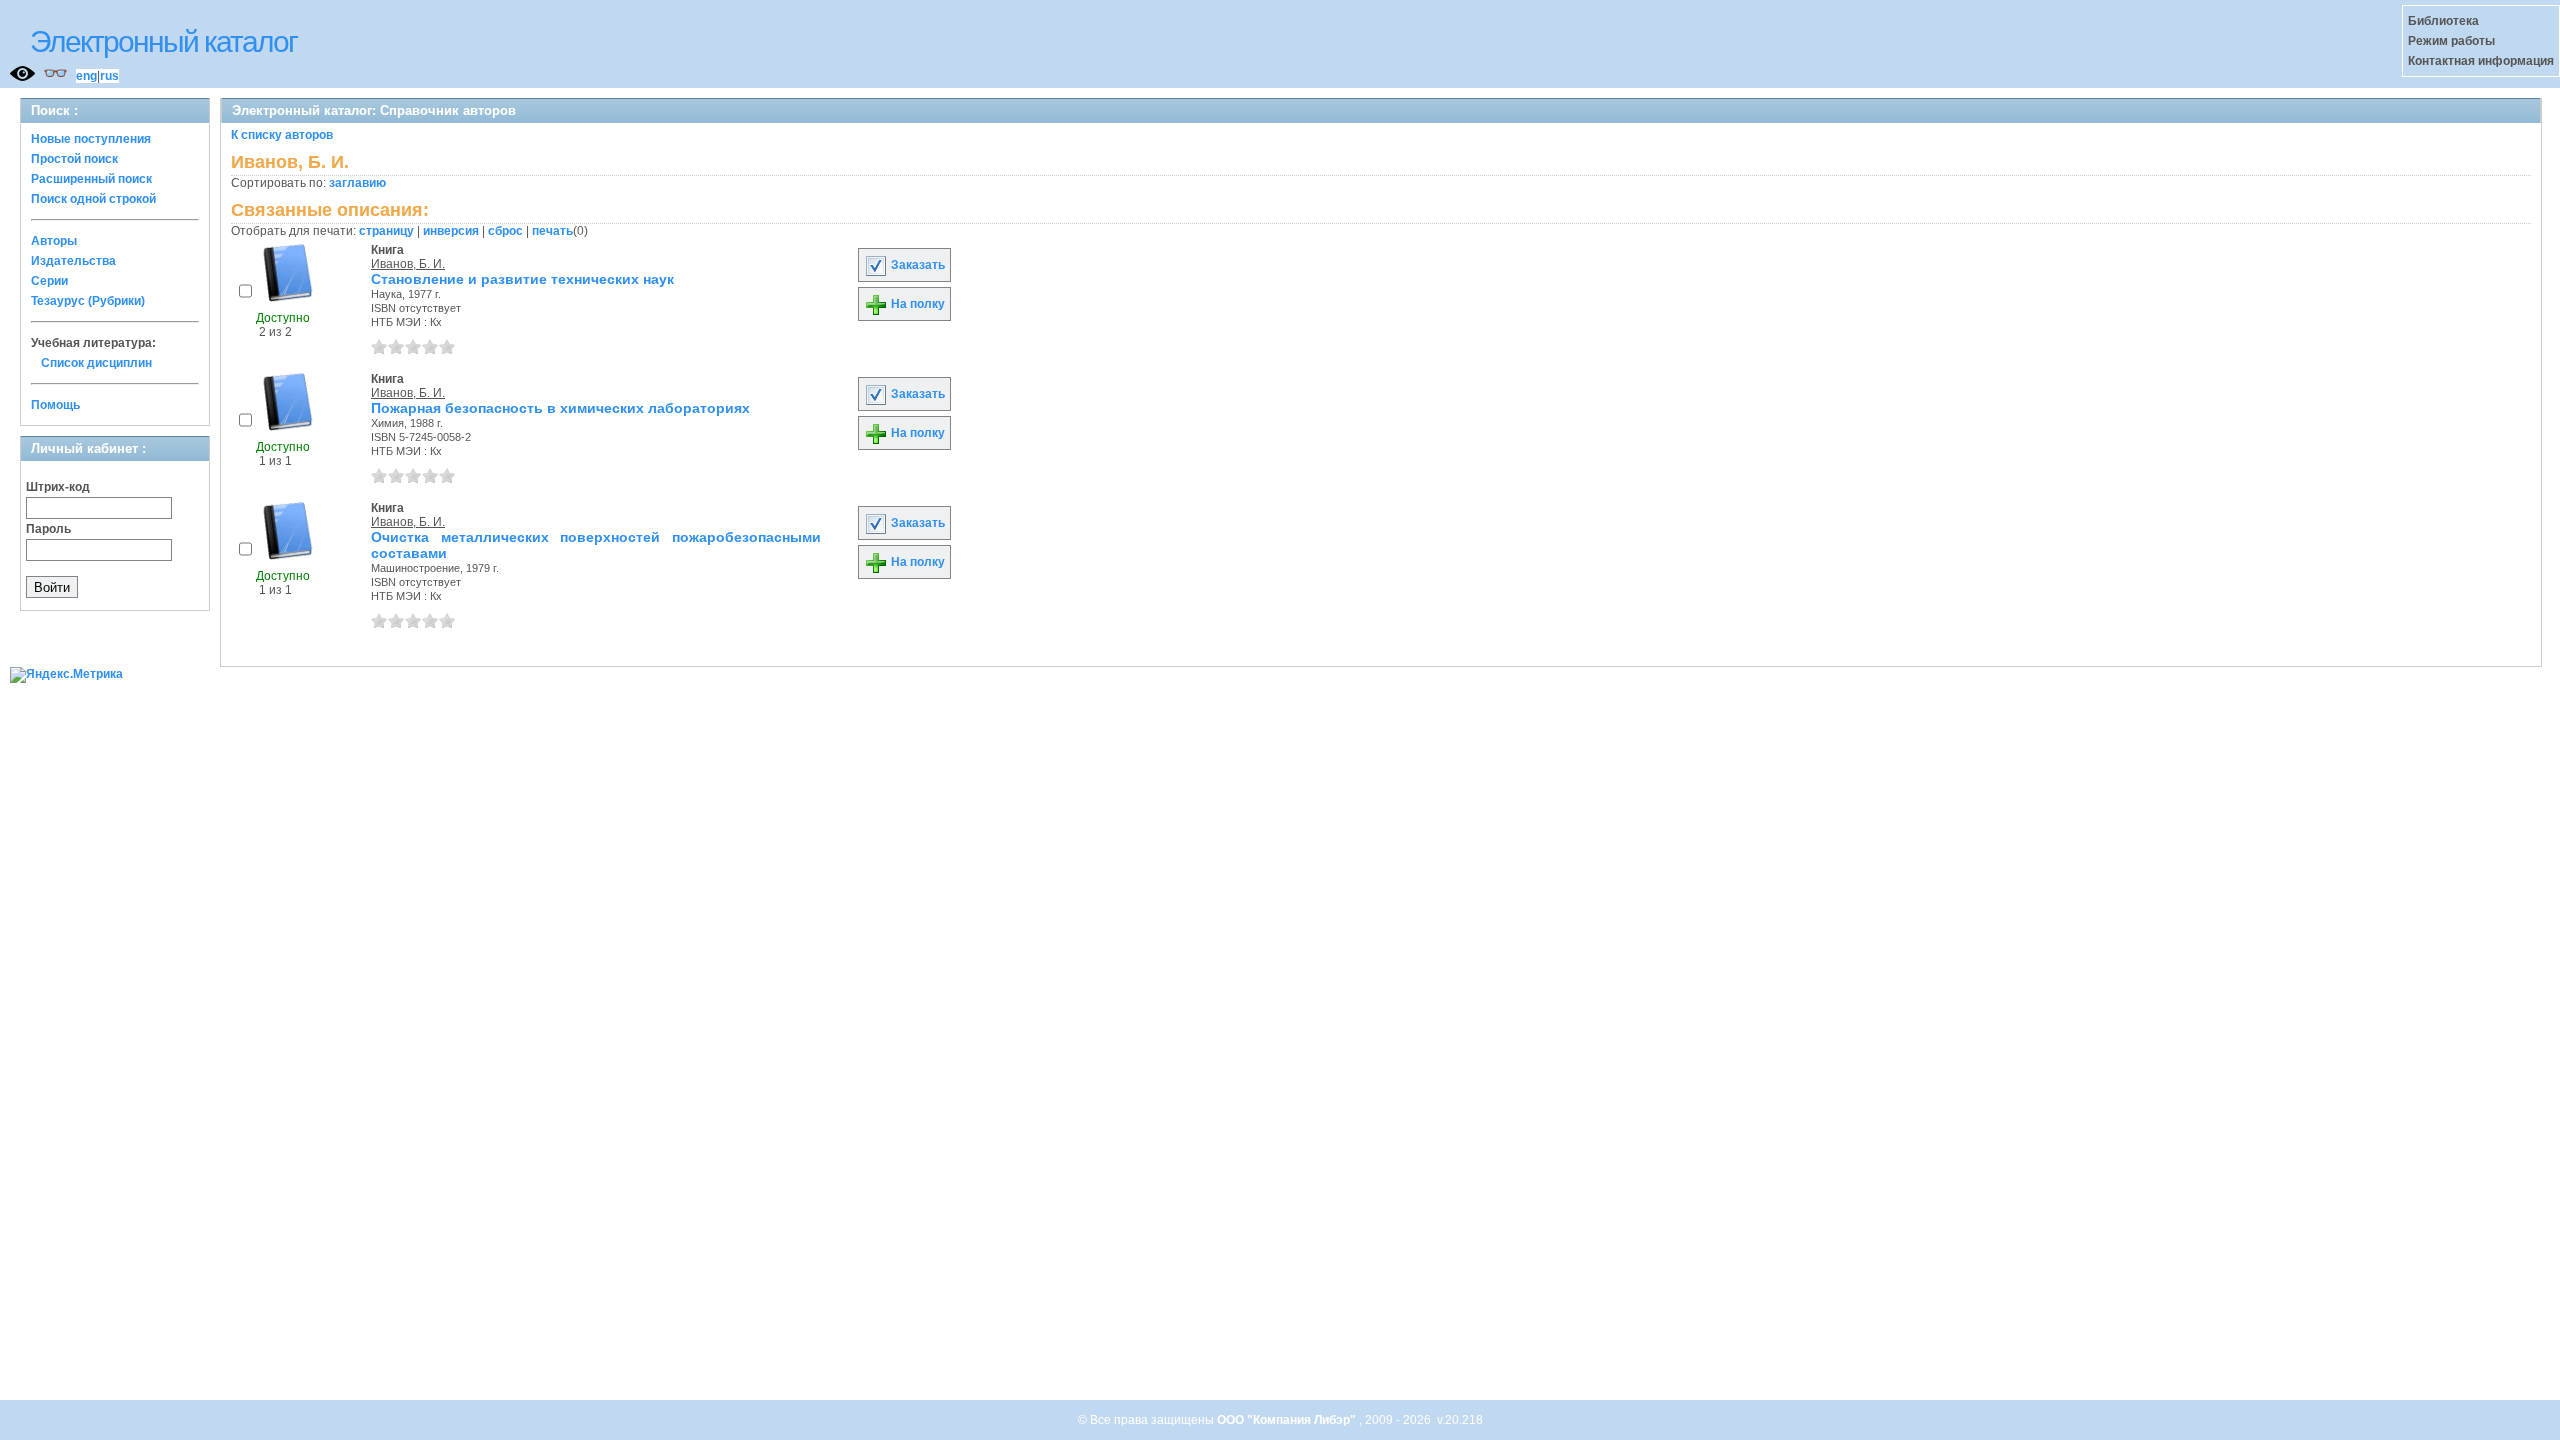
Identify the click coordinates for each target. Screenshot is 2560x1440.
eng (86, 76)
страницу (386, 231)
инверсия (451, 231)
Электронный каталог (163, 41)
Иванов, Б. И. (408, 264)
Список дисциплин (96, 363)
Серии (49, 281)
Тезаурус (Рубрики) (88, 301)
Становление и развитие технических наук (522, 279)
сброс (505, 231)
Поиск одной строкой (93, 199)
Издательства (73, 261)
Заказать (916, 265)
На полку (916, 304)
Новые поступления (91, 139)
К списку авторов (282, 135)
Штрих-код (58, 487)
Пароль (48, 529)
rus (109, 76)
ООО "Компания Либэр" (1288, 1420)
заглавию (357, 183)
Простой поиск (74, 159)
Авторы (54, 241)
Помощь (55, 405)
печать (552, 231)
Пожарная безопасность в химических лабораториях (560, 408)
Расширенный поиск (91, 179)
